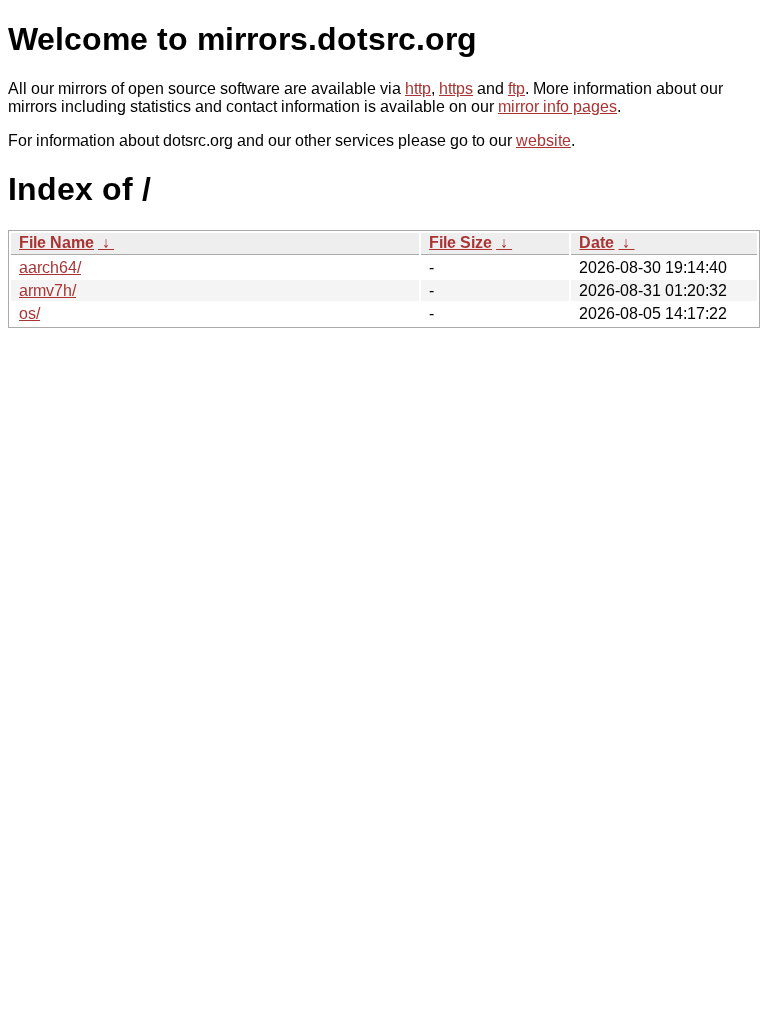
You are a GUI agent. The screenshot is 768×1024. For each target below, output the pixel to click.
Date (596, 242)
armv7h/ (47, 290)
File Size (460, 242)
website (543, 140)
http (418, 88)
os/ (29, 313)
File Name (56, 242)
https (456, 88)
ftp (516, 88)
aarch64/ (50, 267)
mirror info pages (557, 106)
